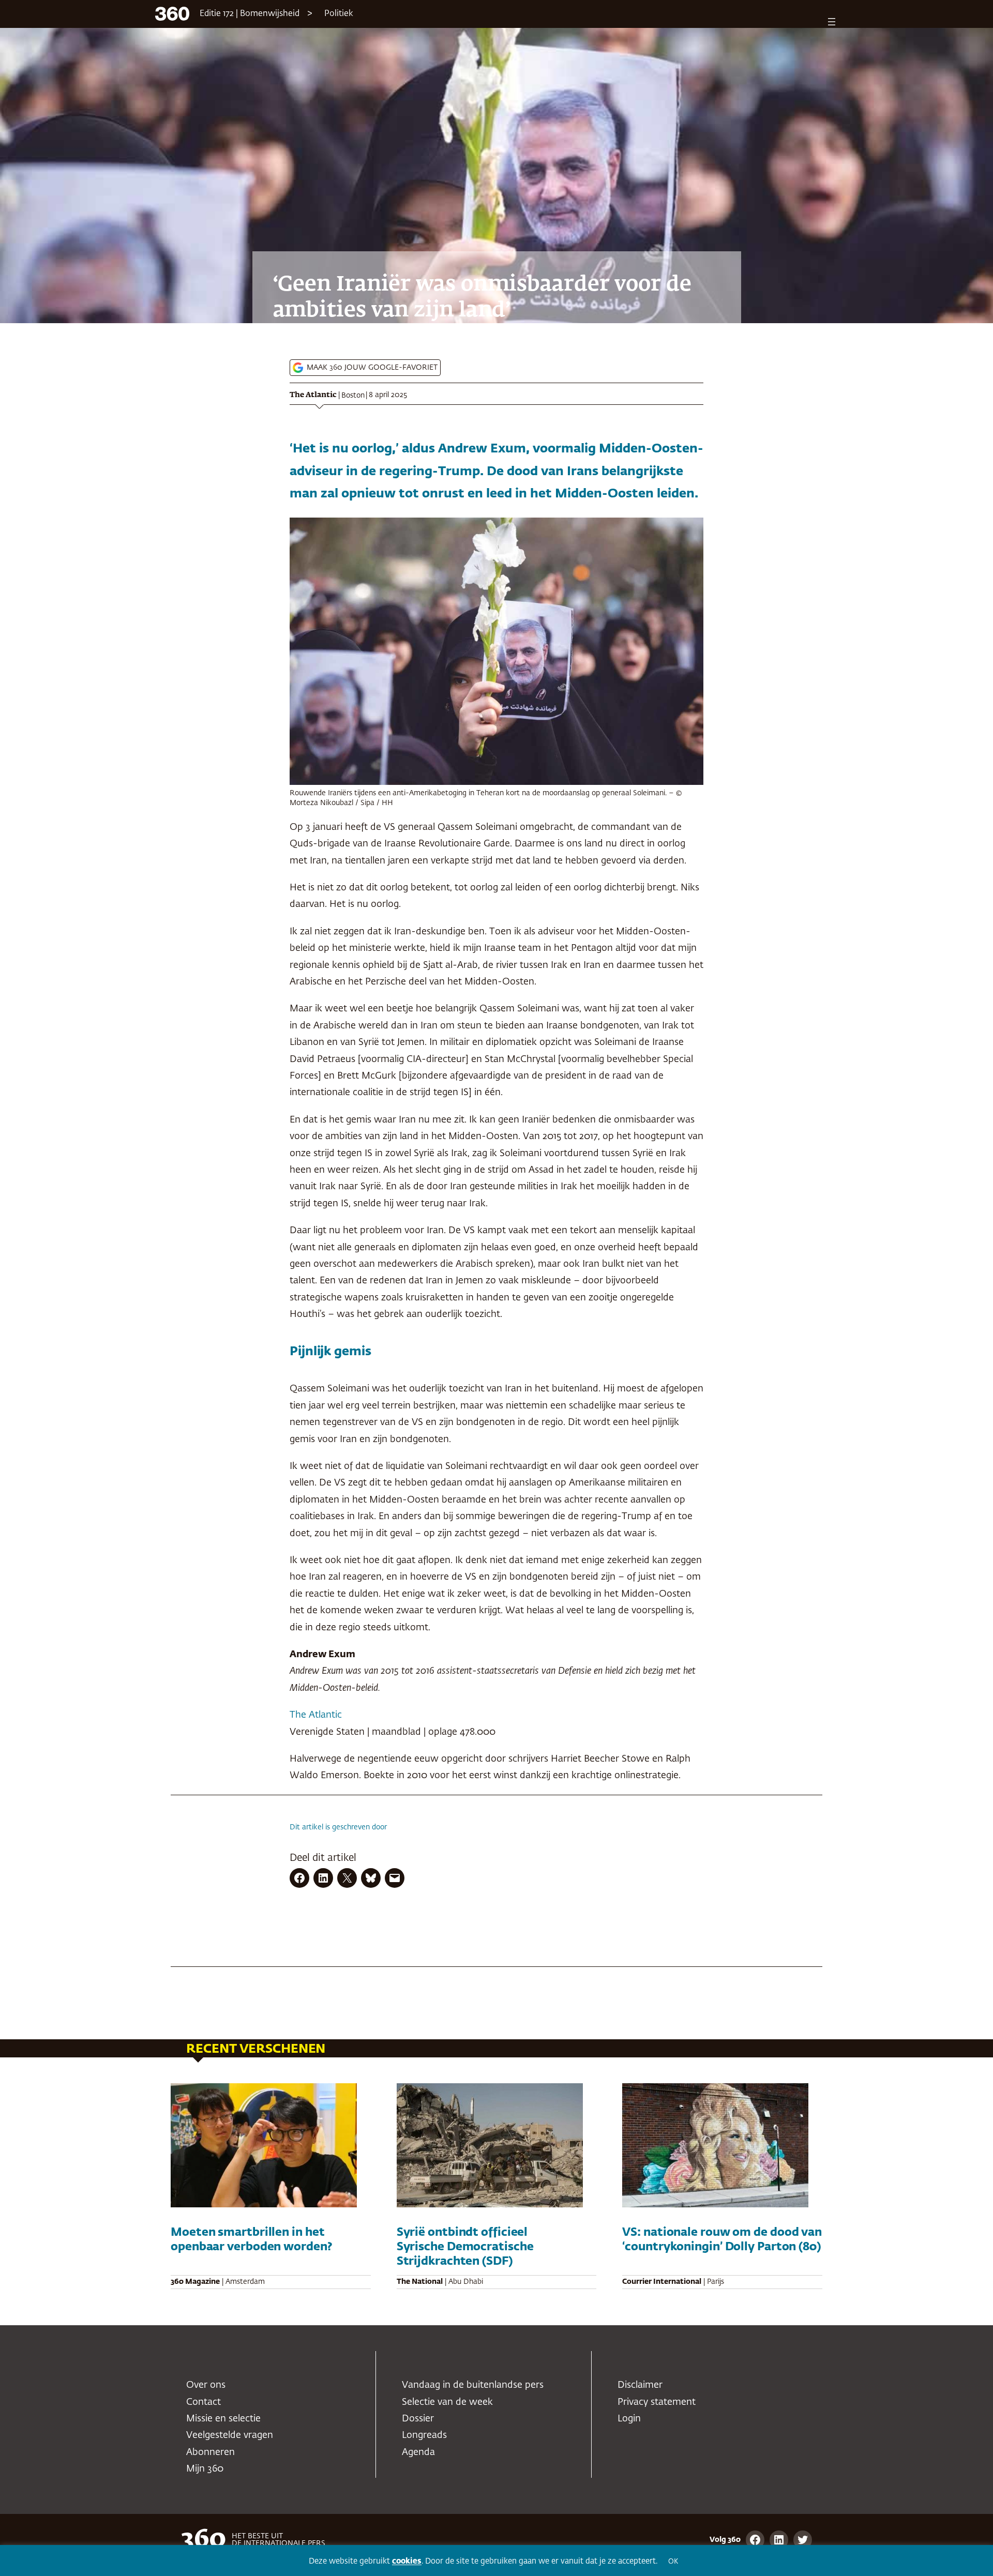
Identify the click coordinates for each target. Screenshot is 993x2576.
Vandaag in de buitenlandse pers (473, 2385)
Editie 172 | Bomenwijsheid (250, 14)
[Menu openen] (832, 22)
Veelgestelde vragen (230, 2435)
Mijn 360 (205, 2469)
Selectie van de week (447, 2402)
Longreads (424, 2435)
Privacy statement (657, 2402)
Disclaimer (640, 2385)
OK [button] (673, 2562)
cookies (407, 2561)
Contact (204, 2402)
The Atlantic (313, 395)
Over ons (206, 2385)
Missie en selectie (223, 2419)
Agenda (418, 2452)
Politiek (339, 14)
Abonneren (210, 2452)
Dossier (418, 2419)
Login (629, 2419)
